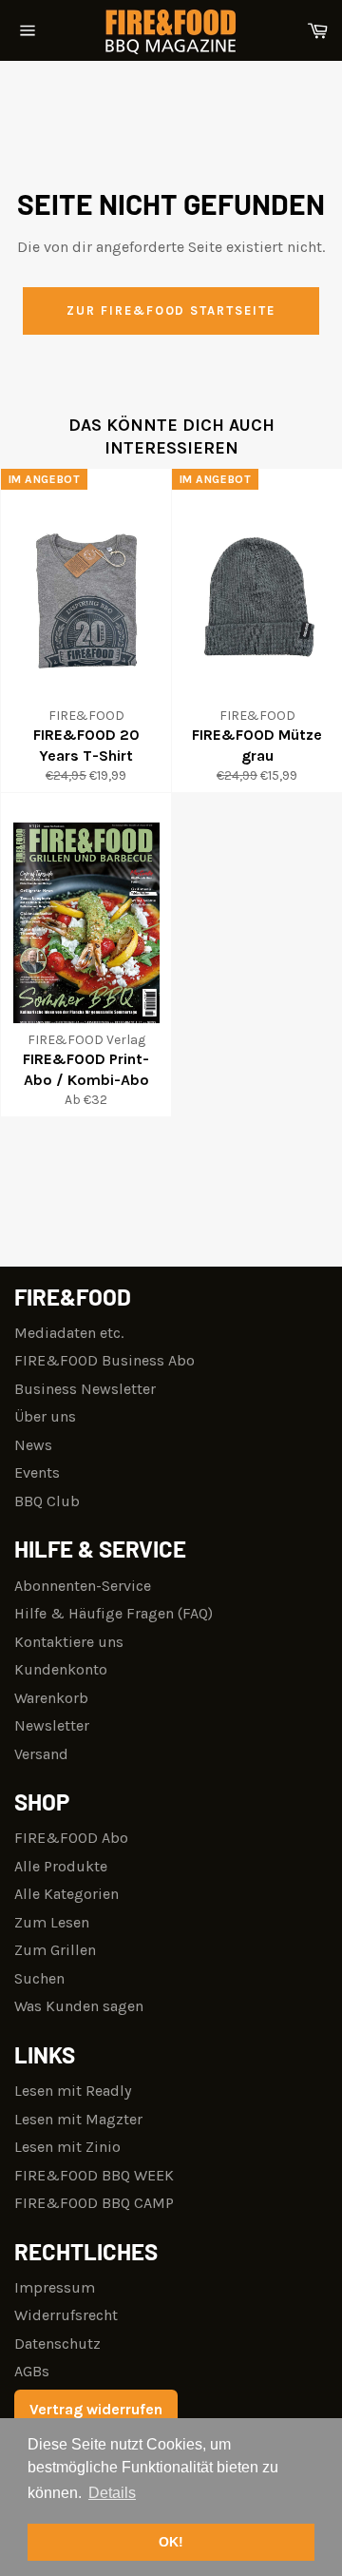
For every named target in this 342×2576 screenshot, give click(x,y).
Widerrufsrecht (66, 2315)
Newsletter (52, 1725)
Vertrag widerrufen (96, 2409)
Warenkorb (51, 1698)
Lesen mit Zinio (67, 2147)
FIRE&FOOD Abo (71, 1838)
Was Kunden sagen (79, 2006)
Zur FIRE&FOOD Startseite (171, 310)
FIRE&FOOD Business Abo (104, 1360)
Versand (41, 1754)
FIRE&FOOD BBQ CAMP (94, 2203)
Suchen (39, 1978)
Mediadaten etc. (69, 1333)
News (33, 1445)
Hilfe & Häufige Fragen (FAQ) (114, 1613)
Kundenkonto (61, 1669)
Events (37, 1472)
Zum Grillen (55, 1950)
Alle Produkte (61, 1866)
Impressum (55, 2287)
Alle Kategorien (66, 1894)
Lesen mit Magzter (78, 2119)
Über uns (45, 1416)
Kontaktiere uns (69, 1642)
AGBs (32, 2371)
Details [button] (112, 2493)
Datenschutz (57, 2344)
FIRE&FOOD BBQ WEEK (94, 2175)
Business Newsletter (85, 1389)
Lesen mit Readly (73, 2091)
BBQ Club (47, 1501)
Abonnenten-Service (83, 1586)
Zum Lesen (52, 1922)
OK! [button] (171, 2542)
